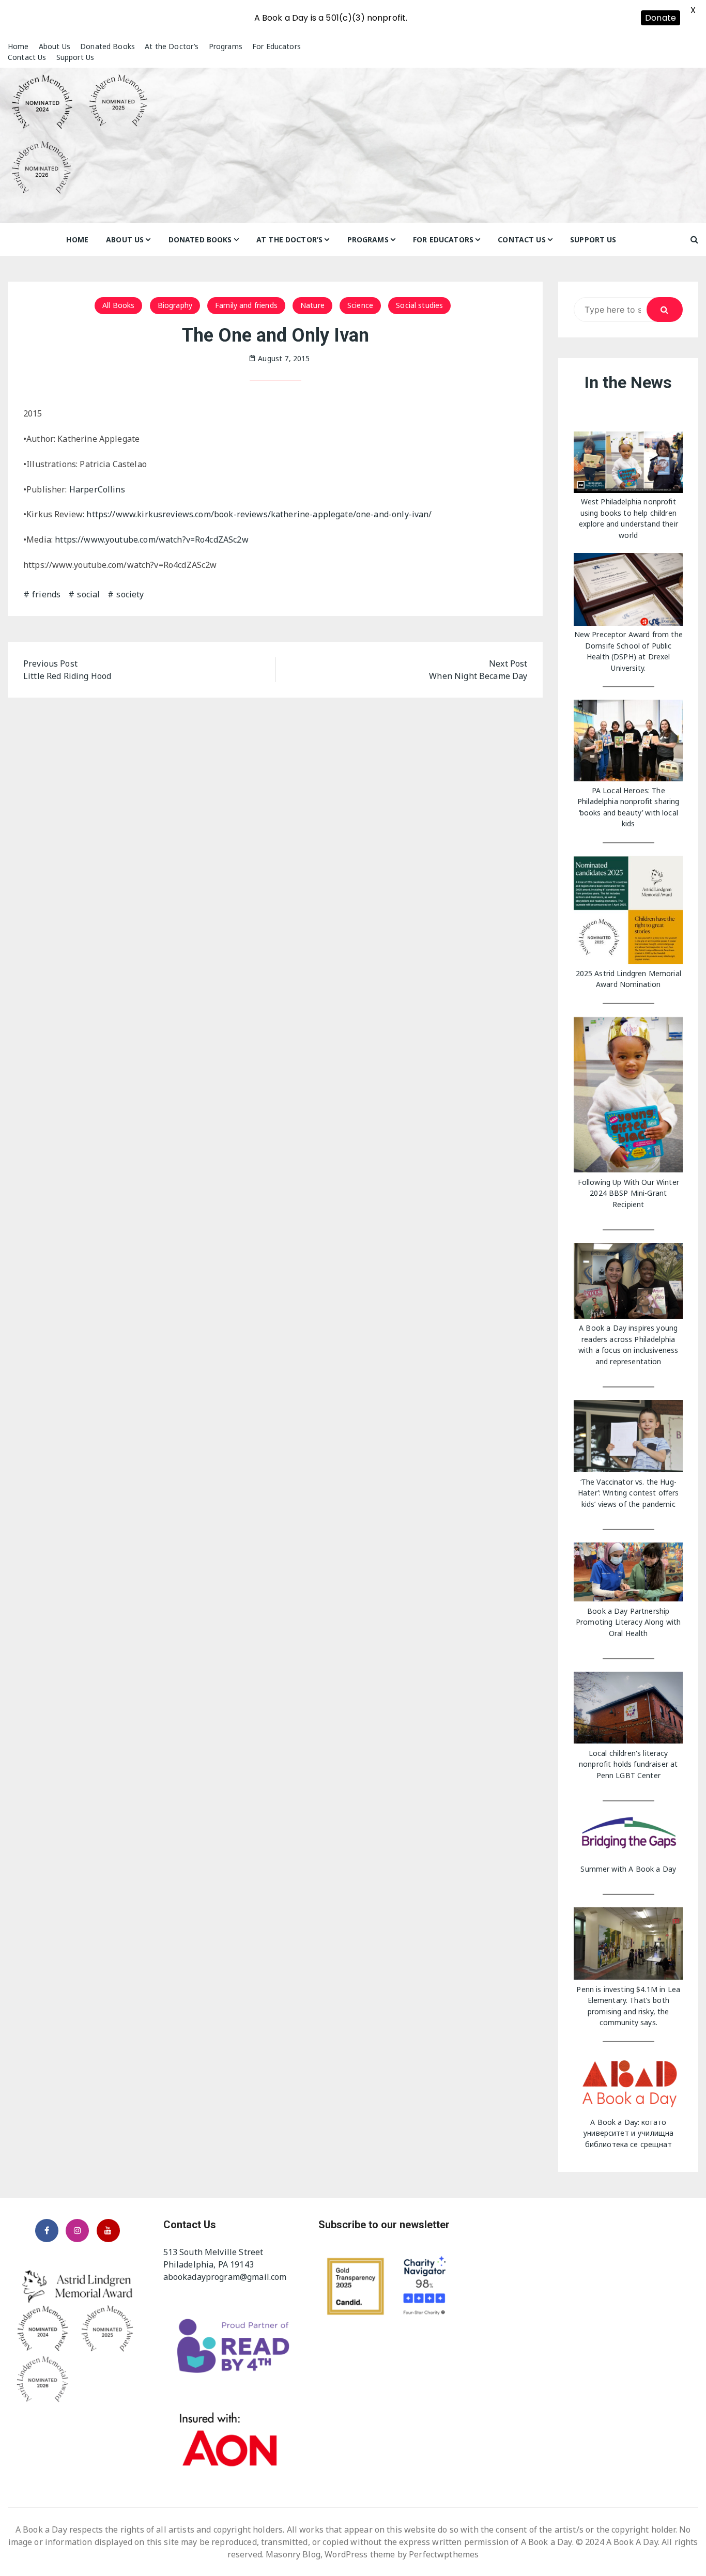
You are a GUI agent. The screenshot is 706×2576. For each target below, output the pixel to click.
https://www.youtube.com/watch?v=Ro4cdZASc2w (151, 539)
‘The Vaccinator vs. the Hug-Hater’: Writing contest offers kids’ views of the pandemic (628, 1493)
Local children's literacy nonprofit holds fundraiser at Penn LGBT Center (628, 1764)
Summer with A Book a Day (628, 1869)
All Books (118, 305)
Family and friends (246, 305)
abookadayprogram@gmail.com (225, 2277)
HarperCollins (97, 489)
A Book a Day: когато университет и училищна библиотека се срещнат (628, 2133)
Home (18, 46)
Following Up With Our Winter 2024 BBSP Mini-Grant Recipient (628, 1193)
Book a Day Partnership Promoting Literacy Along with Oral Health (628, 1622)
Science (360, 305)
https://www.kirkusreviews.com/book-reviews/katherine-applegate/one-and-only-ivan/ (259, 514)
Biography (175, 305)
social (88, 594)
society (130, 594)
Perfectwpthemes (444, 2554)
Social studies (419, 305)
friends (46, 594)
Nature (312, 305)
